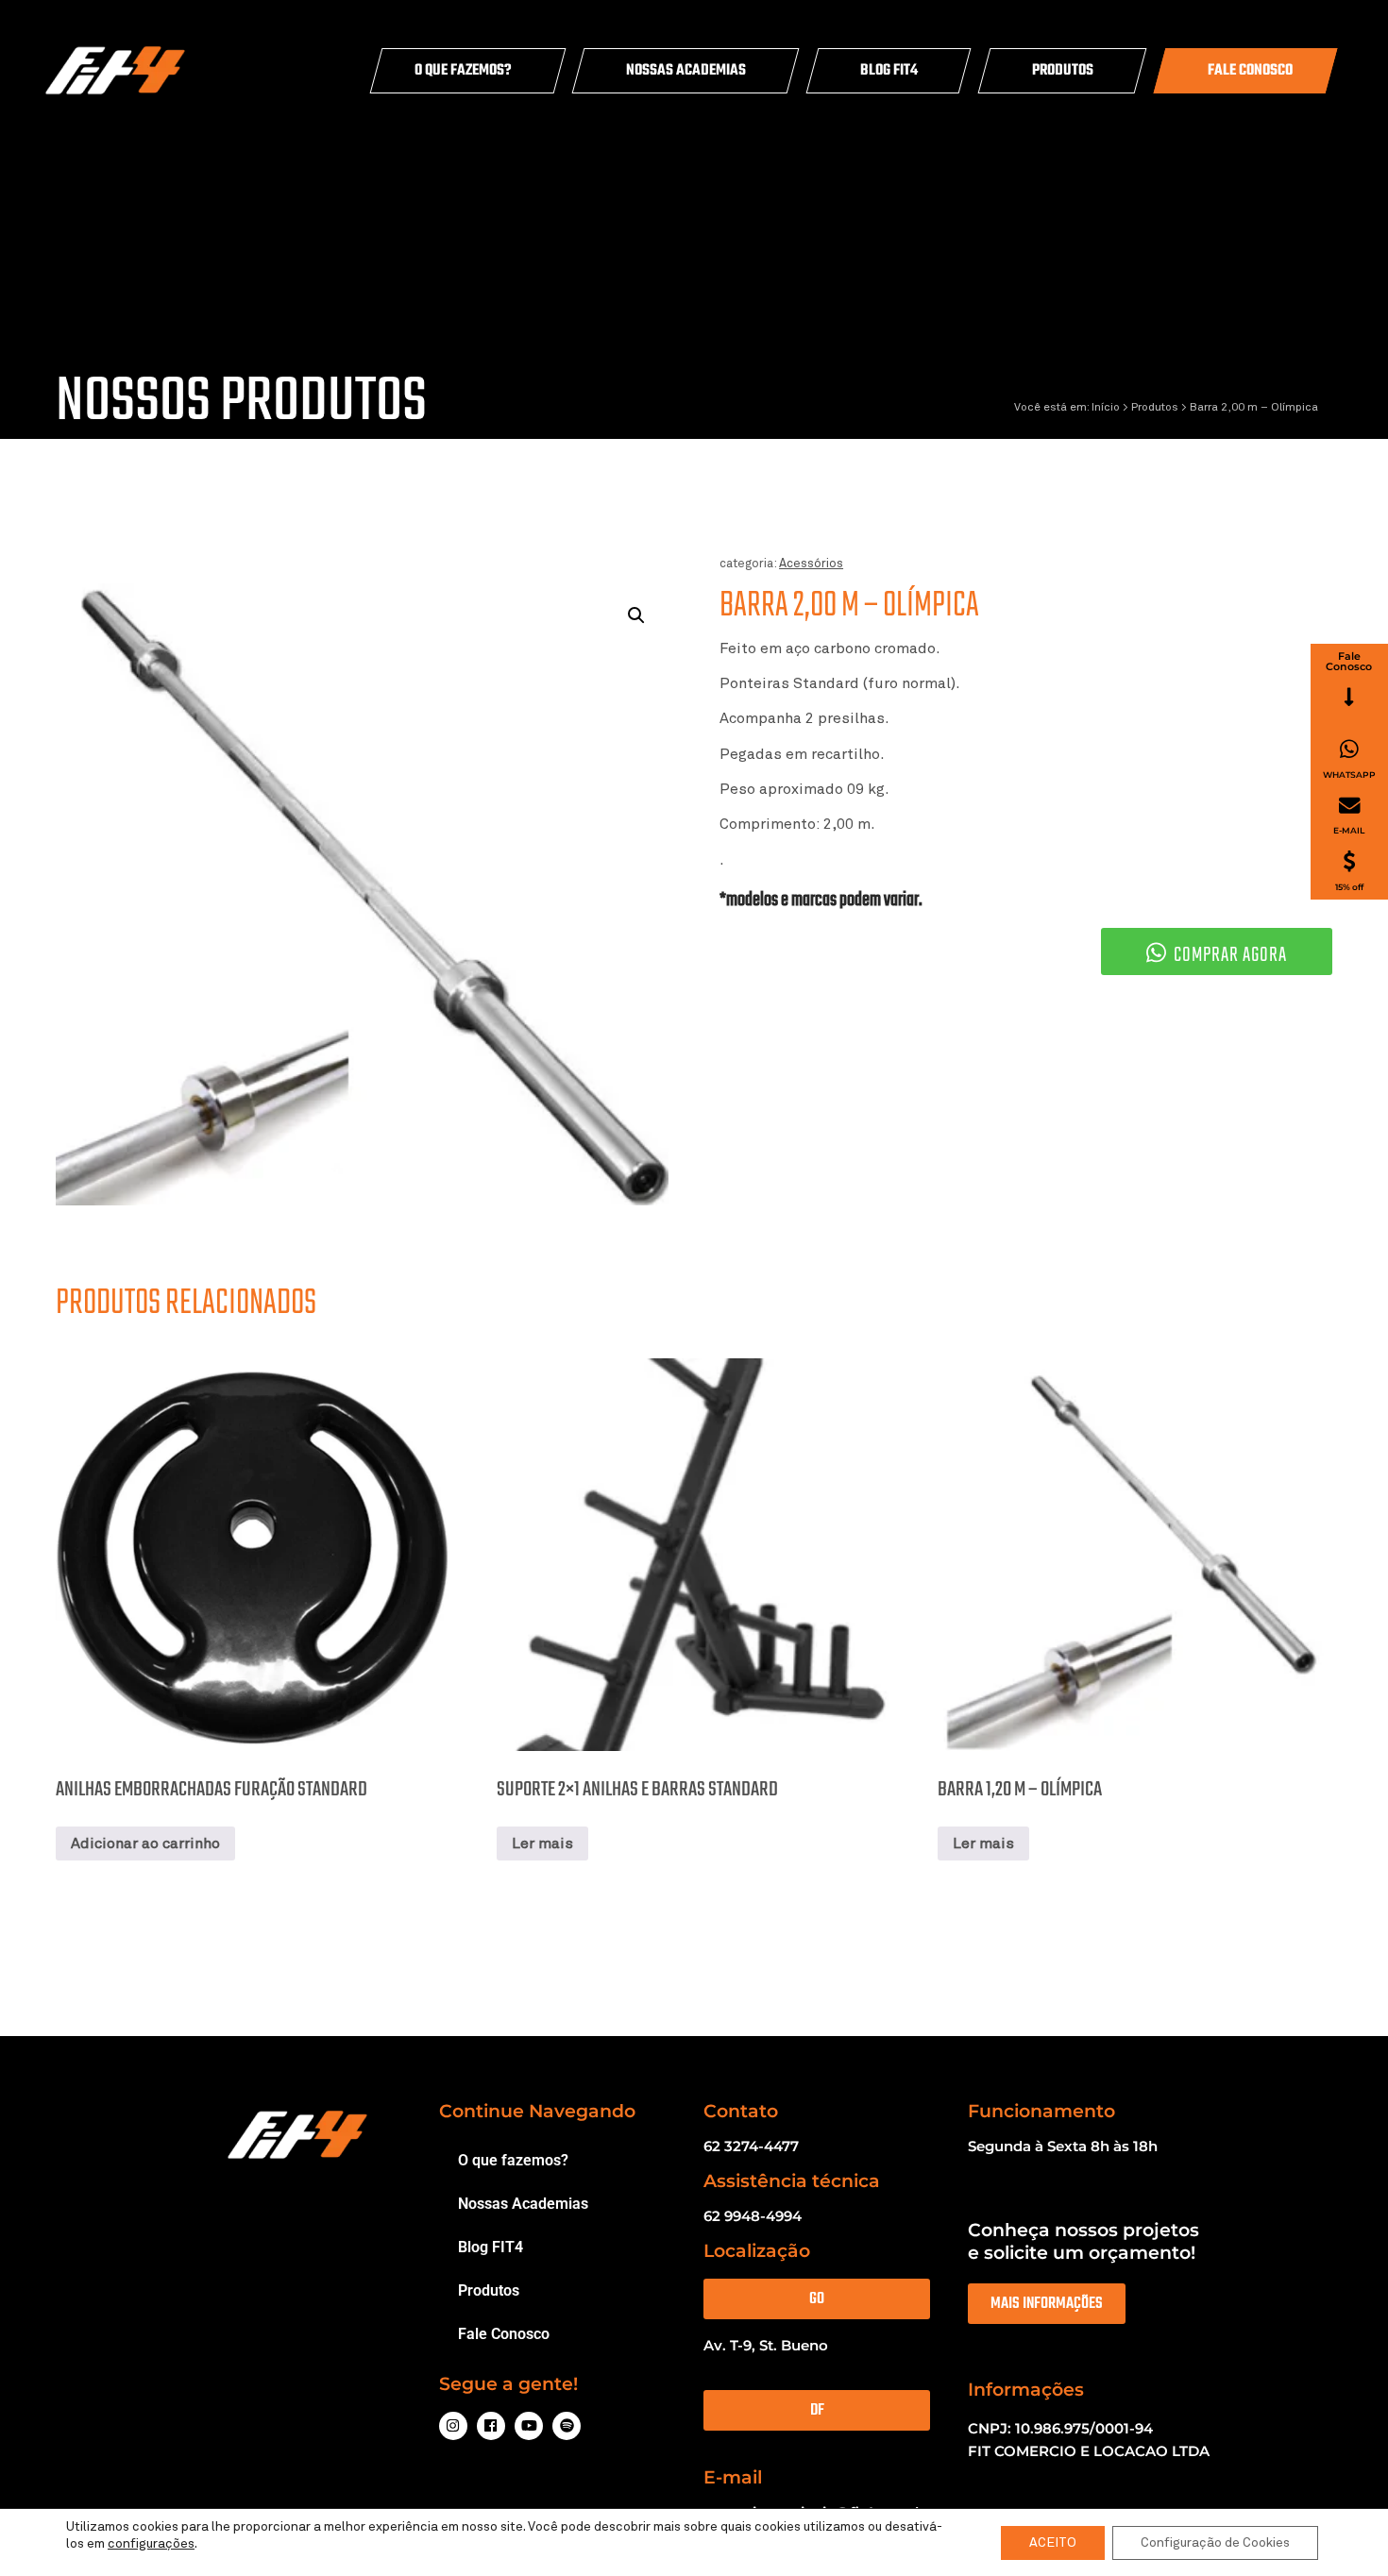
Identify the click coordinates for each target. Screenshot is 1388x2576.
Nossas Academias (686, 71)
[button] (636, 615)
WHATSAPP (1349, 774)
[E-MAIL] (1350, 806)
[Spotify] (567, 2426)
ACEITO (1053, 2543)
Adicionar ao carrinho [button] (145, 1844)
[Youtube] (529, 2426)
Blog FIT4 (889, 71)
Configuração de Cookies (1215, 2543)
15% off (1349, 887)
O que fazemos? (463, 71)
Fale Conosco (1250, 71)
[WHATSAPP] (1349, 749)
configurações (151, 2544)
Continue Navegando (537, 2111)
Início (1106, 408)
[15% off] (1349, 861)
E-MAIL (1349, 830)
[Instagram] (453, 2426)
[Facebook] (491, 2426)
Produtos (1063, 71)
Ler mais (542, 1844)
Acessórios (811, 564)
